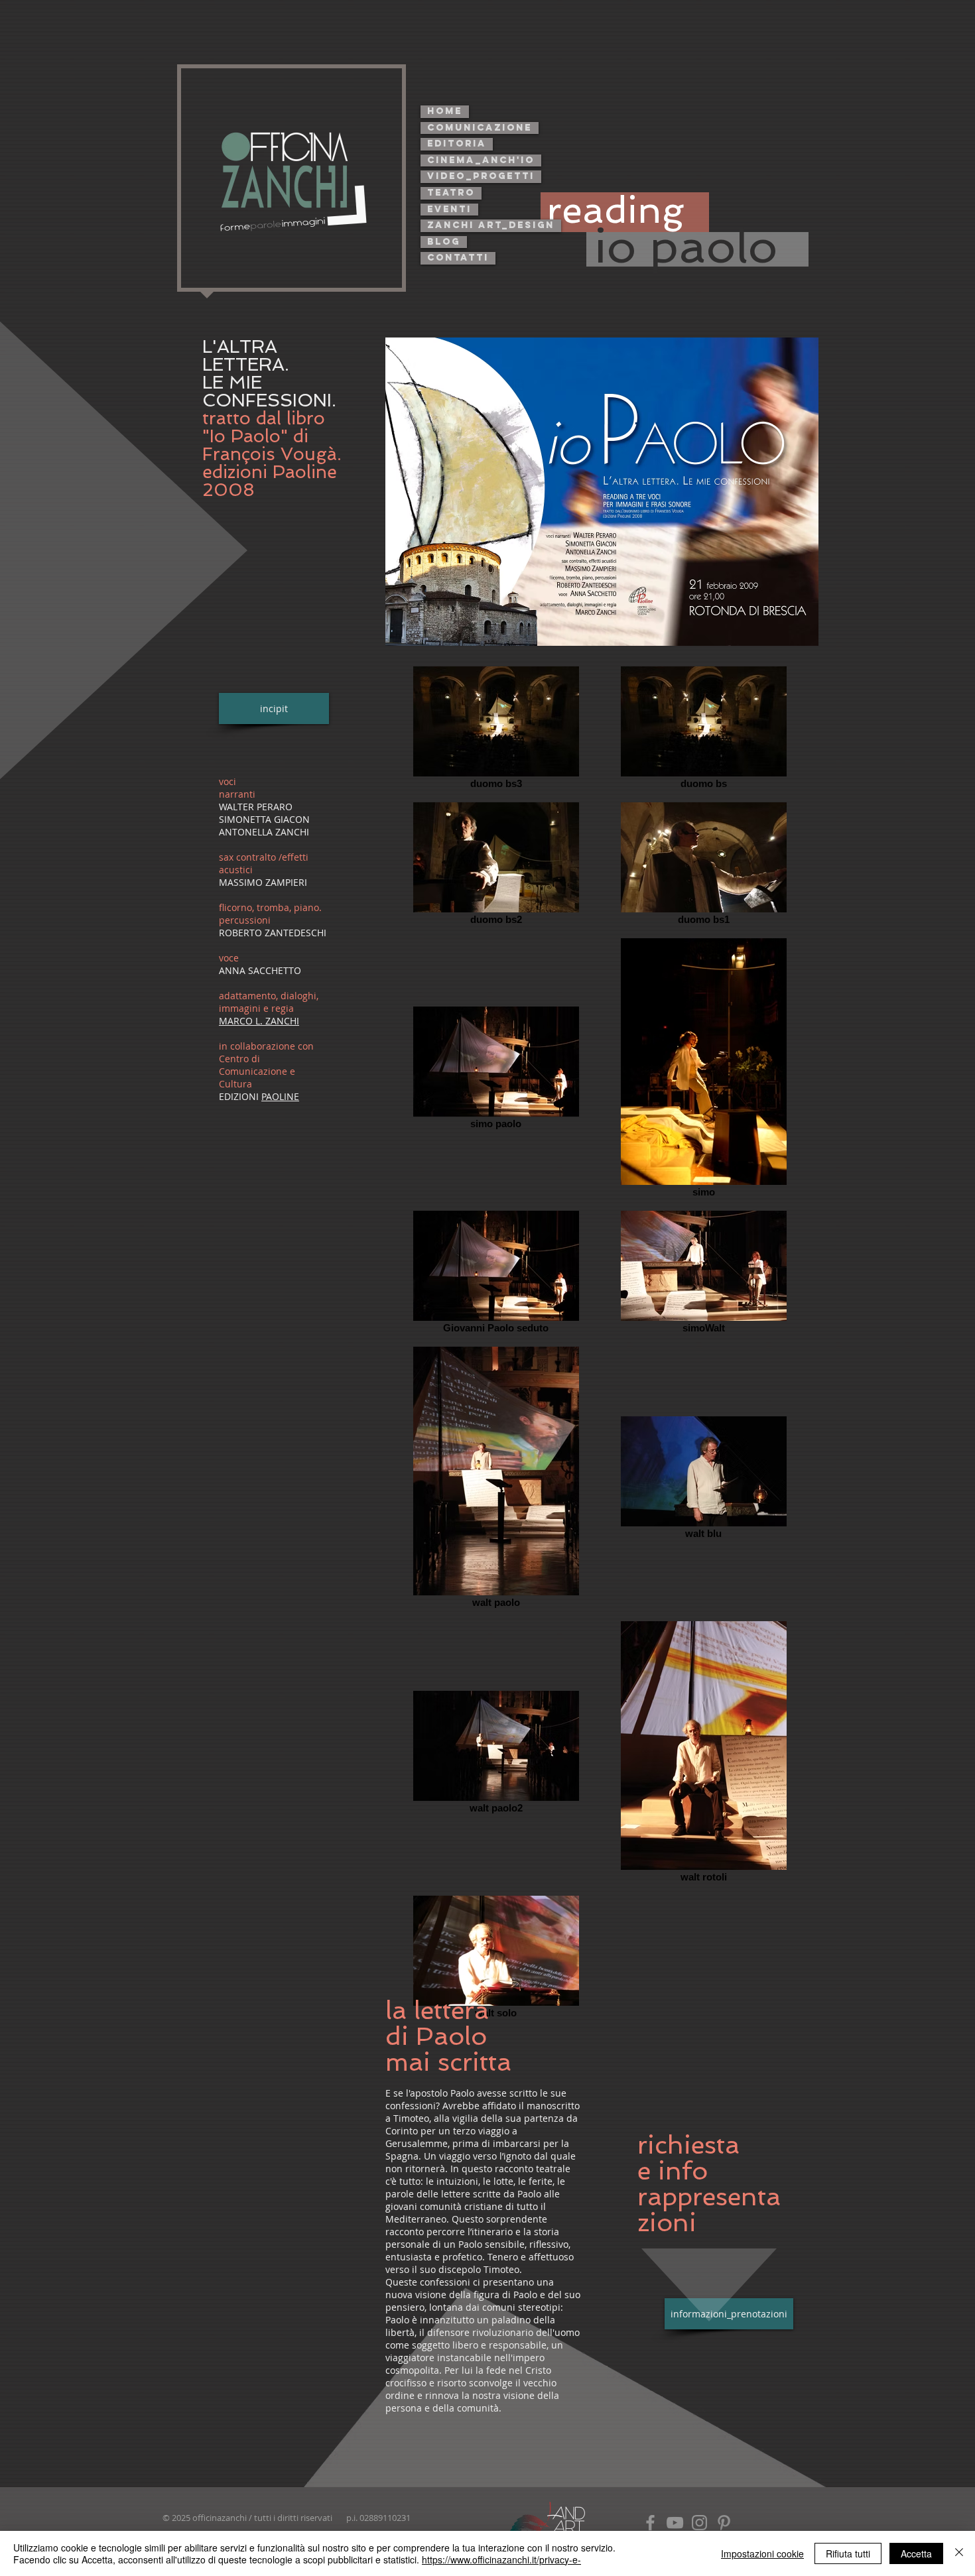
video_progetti (481, 176)
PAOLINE (280, 1096)
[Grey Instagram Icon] (699, 2523)
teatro (451, 193)
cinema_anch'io (481, 160)
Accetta (916, 2553)
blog (444, 242)
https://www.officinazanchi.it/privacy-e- (501, 2559)
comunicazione (480, 128)
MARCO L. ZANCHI (259, 1021)
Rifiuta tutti (848, 2553)
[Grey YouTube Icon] (675, 2523)
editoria (457, 144)
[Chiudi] (959, 2553)
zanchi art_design (491, 225)
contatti (458, 258)
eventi (449, 209)
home (445, 111)
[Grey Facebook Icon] (650, 2523)
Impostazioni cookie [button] (762, 2553)
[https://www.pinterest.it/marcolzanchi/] (724, 2523)
